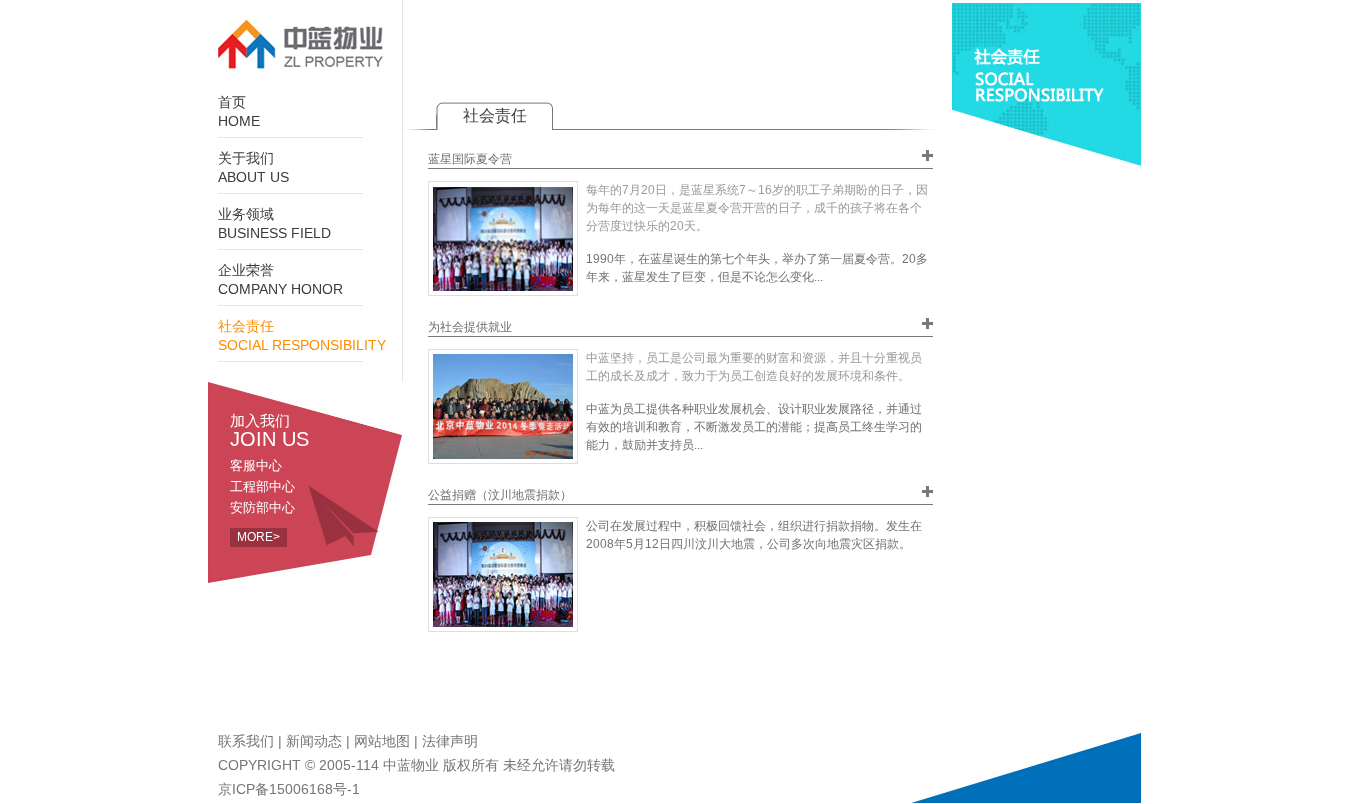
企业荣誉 (280, 280)
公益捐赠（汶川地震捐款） (500, 495)
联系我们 (246, 741)
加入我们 (269, 430)
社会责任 (302, 336)
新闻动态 (314, 741)
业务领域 (274, 224)
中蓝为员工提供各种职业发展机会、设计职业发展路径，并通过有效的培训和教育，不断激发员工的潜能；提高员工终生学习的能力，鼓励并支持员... (754, 427)
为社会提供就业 (470, 327)
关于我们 (253, 168)
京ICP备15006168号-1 (289, 789)
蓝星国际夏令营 (470, 159)
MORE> (258, 537)
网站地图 (382, 741)
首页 (239, 112)
